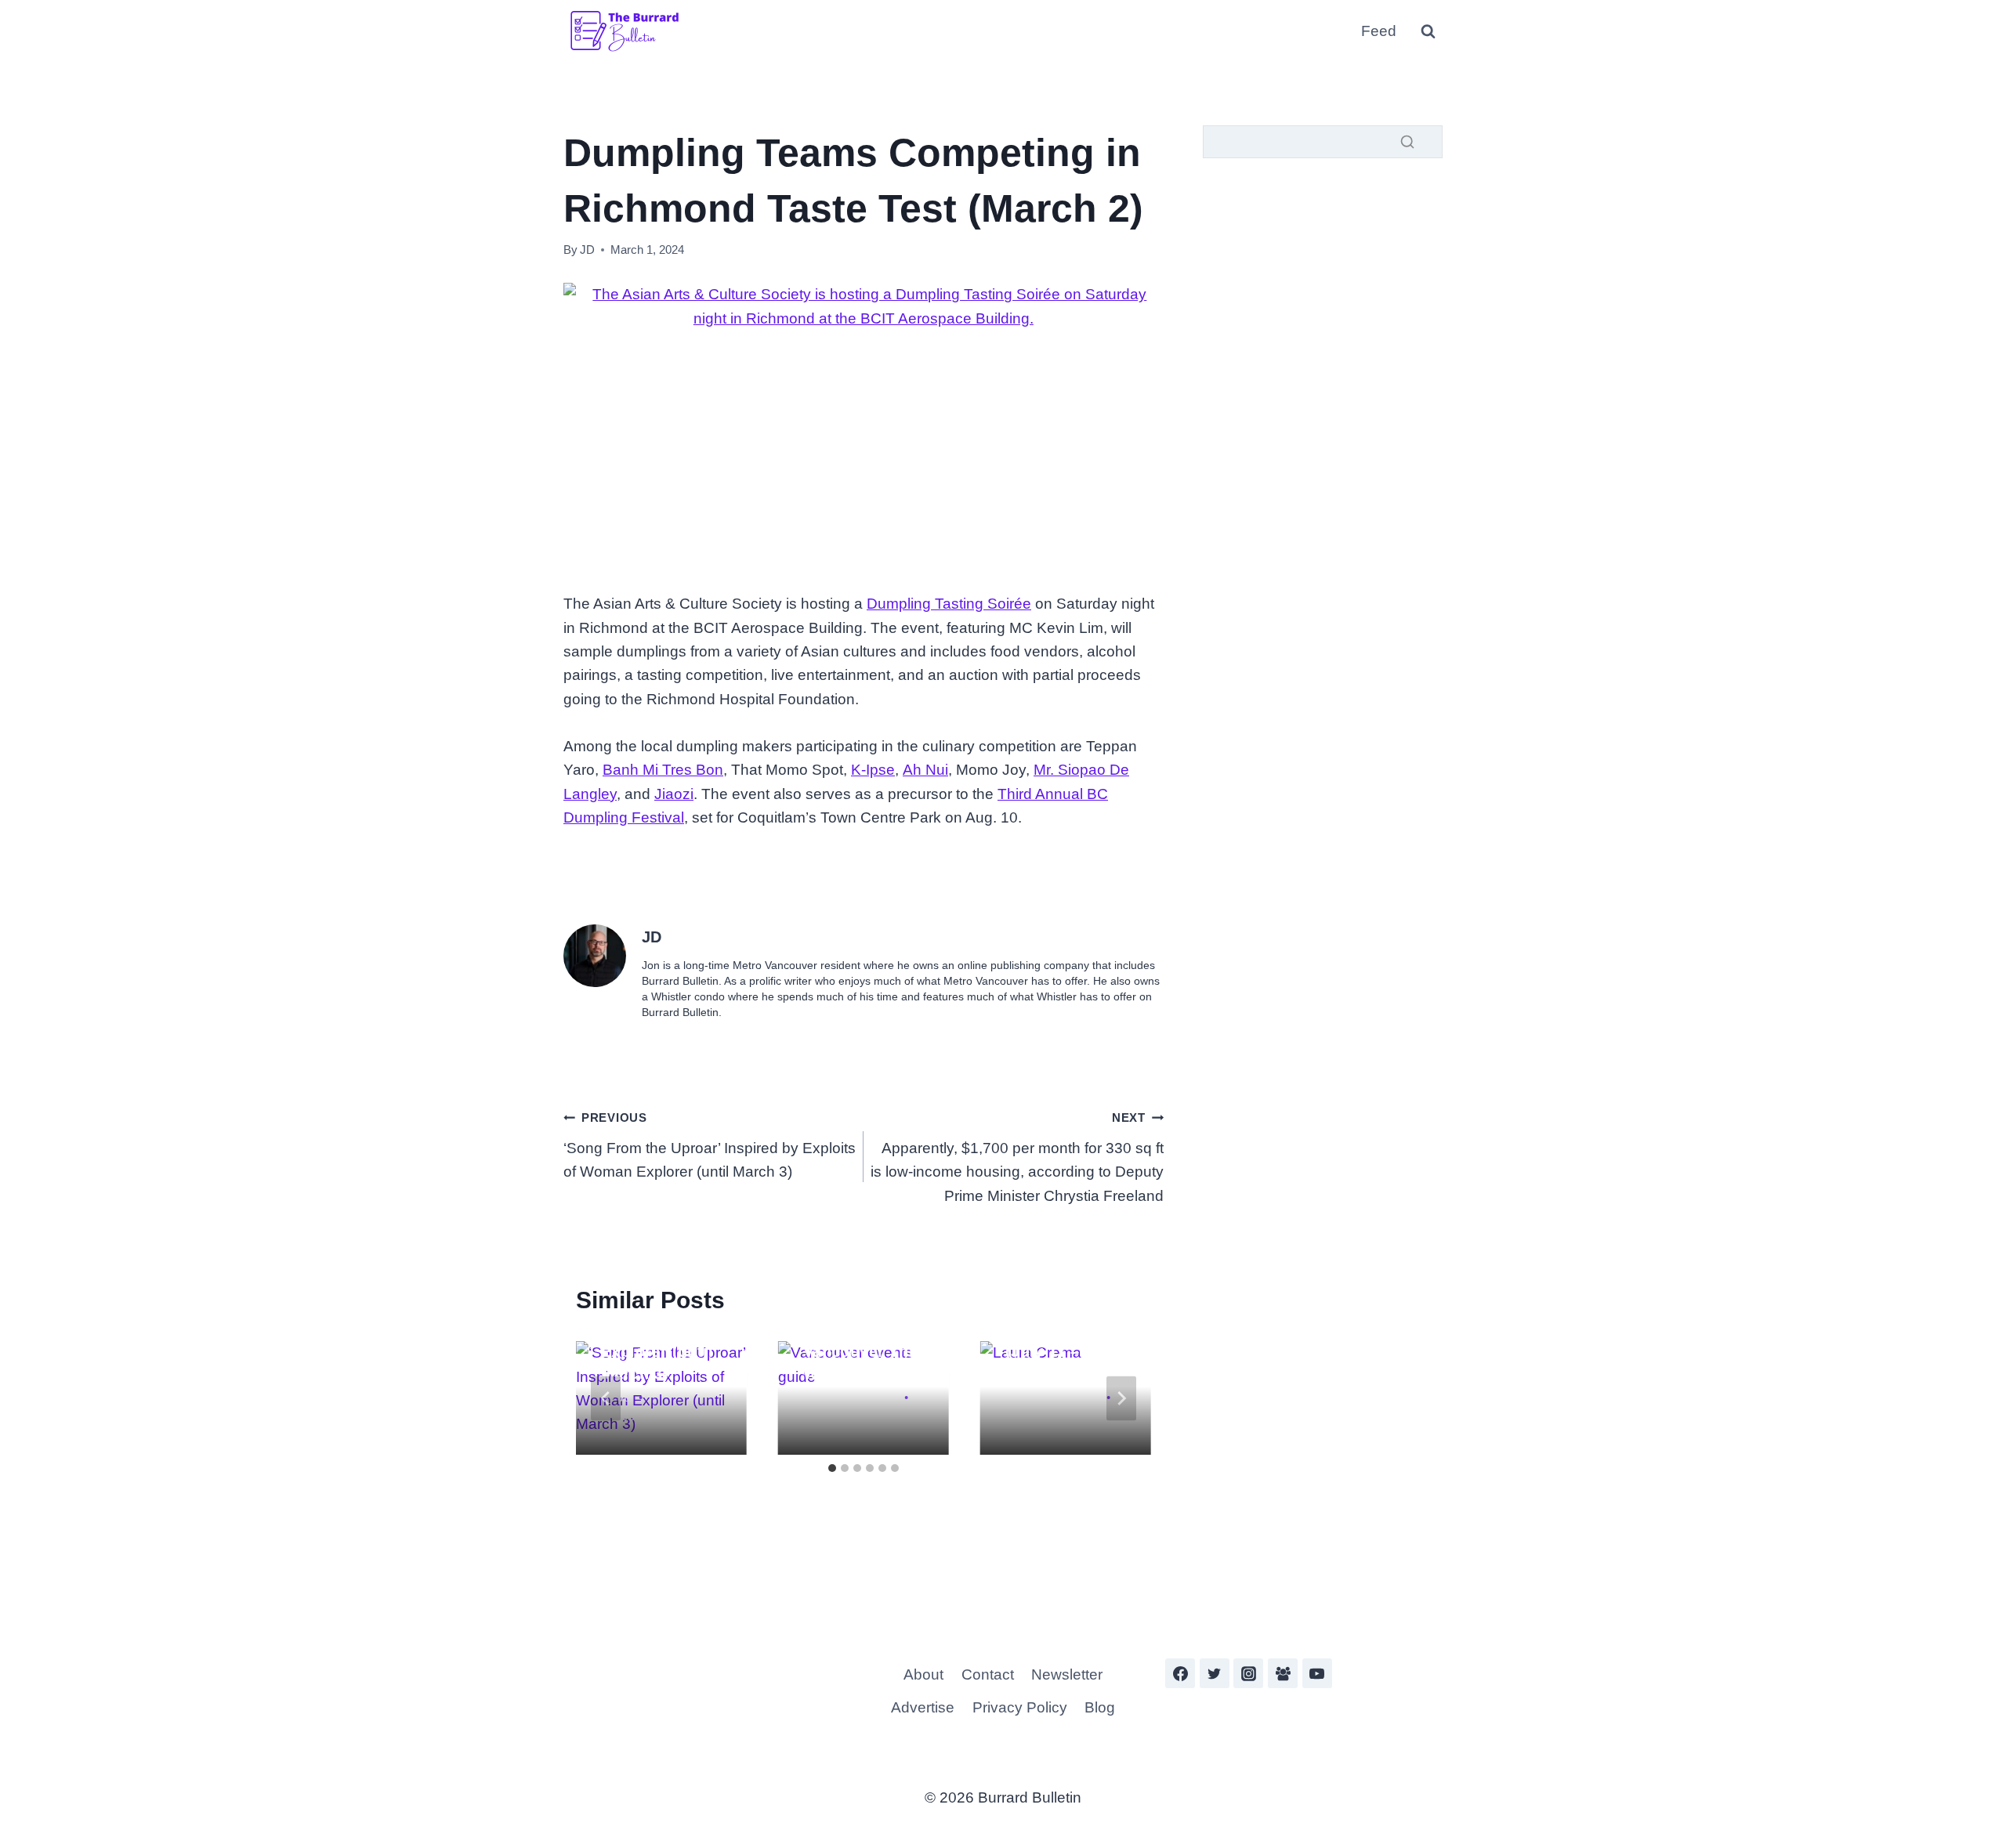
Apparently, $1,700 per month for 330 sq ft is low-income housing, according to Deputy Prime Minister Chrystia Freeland (1017, 1157)
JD (587, 250)
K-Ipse (873, 770)
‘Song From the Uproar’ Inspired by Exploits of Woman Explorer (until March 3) (710, 1145)
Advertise (923, 1707)
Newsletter (1067, 1674)
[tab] (832, 1468)
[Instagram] (1248, 1673)
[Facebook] (1180, 1673)
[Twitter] (1215, 1673)
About (923, 1674)
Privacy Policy (1020, 1707)
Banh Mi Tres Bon (663, 770)
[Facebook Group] (1283, 1673)
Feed (1379, 31)
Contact (988, 1674)
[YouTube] (1317, 1673)
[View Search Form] (1428, 31)
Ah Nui (925, 770)
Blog (1100, 1707)
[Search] (1407, 142)
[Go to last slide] (606, 1398)
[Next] (1121, 1398)
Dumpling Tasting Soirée (949, 604)
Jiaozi (674, 794)
